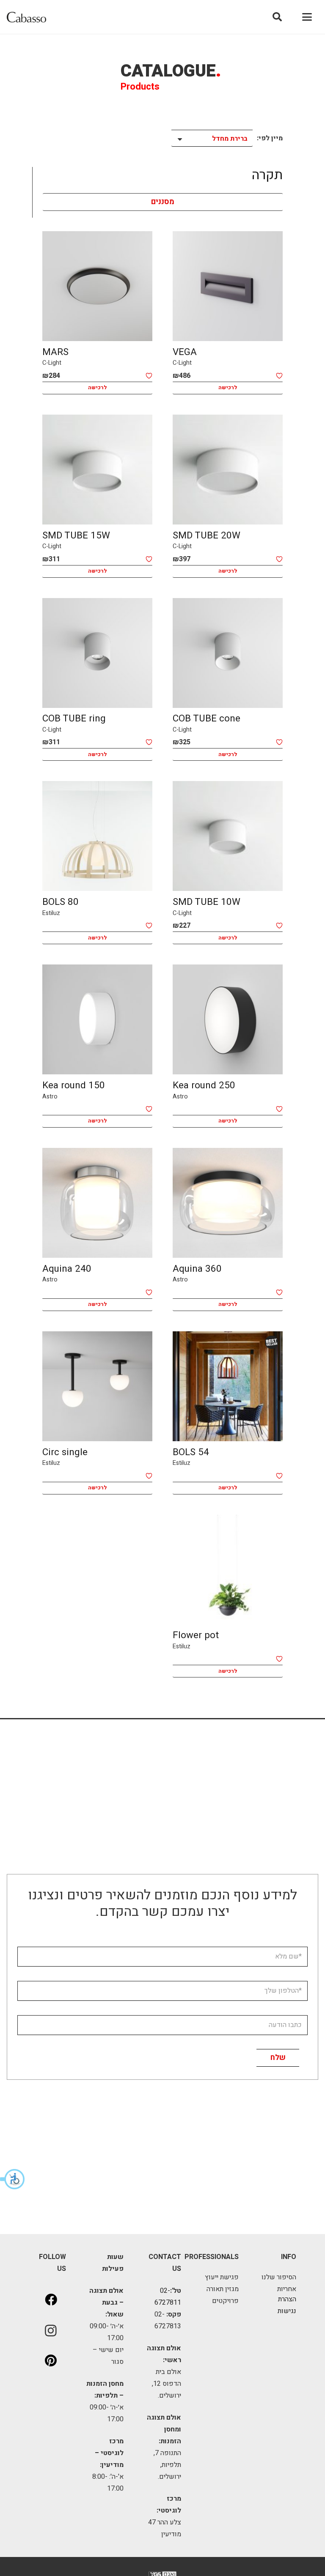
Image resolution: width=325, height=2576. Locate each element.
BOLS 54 (191, 1452)
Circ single (65, 1452)
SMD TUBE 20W (207, 535)
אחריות (287, 2289)
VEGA (185, 352)
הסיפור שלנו (279, 2277)
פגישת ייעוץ (222, 2277)
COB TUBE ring (74, 718)
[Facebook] (51, 2300)
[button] (13, 2179)
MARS (55, 352)
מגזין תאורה (223, 2289)
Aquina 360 (197, 1269)
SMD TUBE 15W (76, 535)
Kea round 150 (74, 1085)
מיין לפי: (270, 138)
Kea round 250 (204, 1085)
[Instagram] (51, 2330)
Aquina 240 (67, 1269)
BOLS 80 (61, 902)
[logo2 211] (26, 17)
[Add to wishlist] (279, 376)
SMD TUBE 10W (207, 902)
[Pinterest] (51, 2361)
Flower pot (196, 1635)
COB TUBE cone (207, 718)
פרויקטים (225, 2301)
